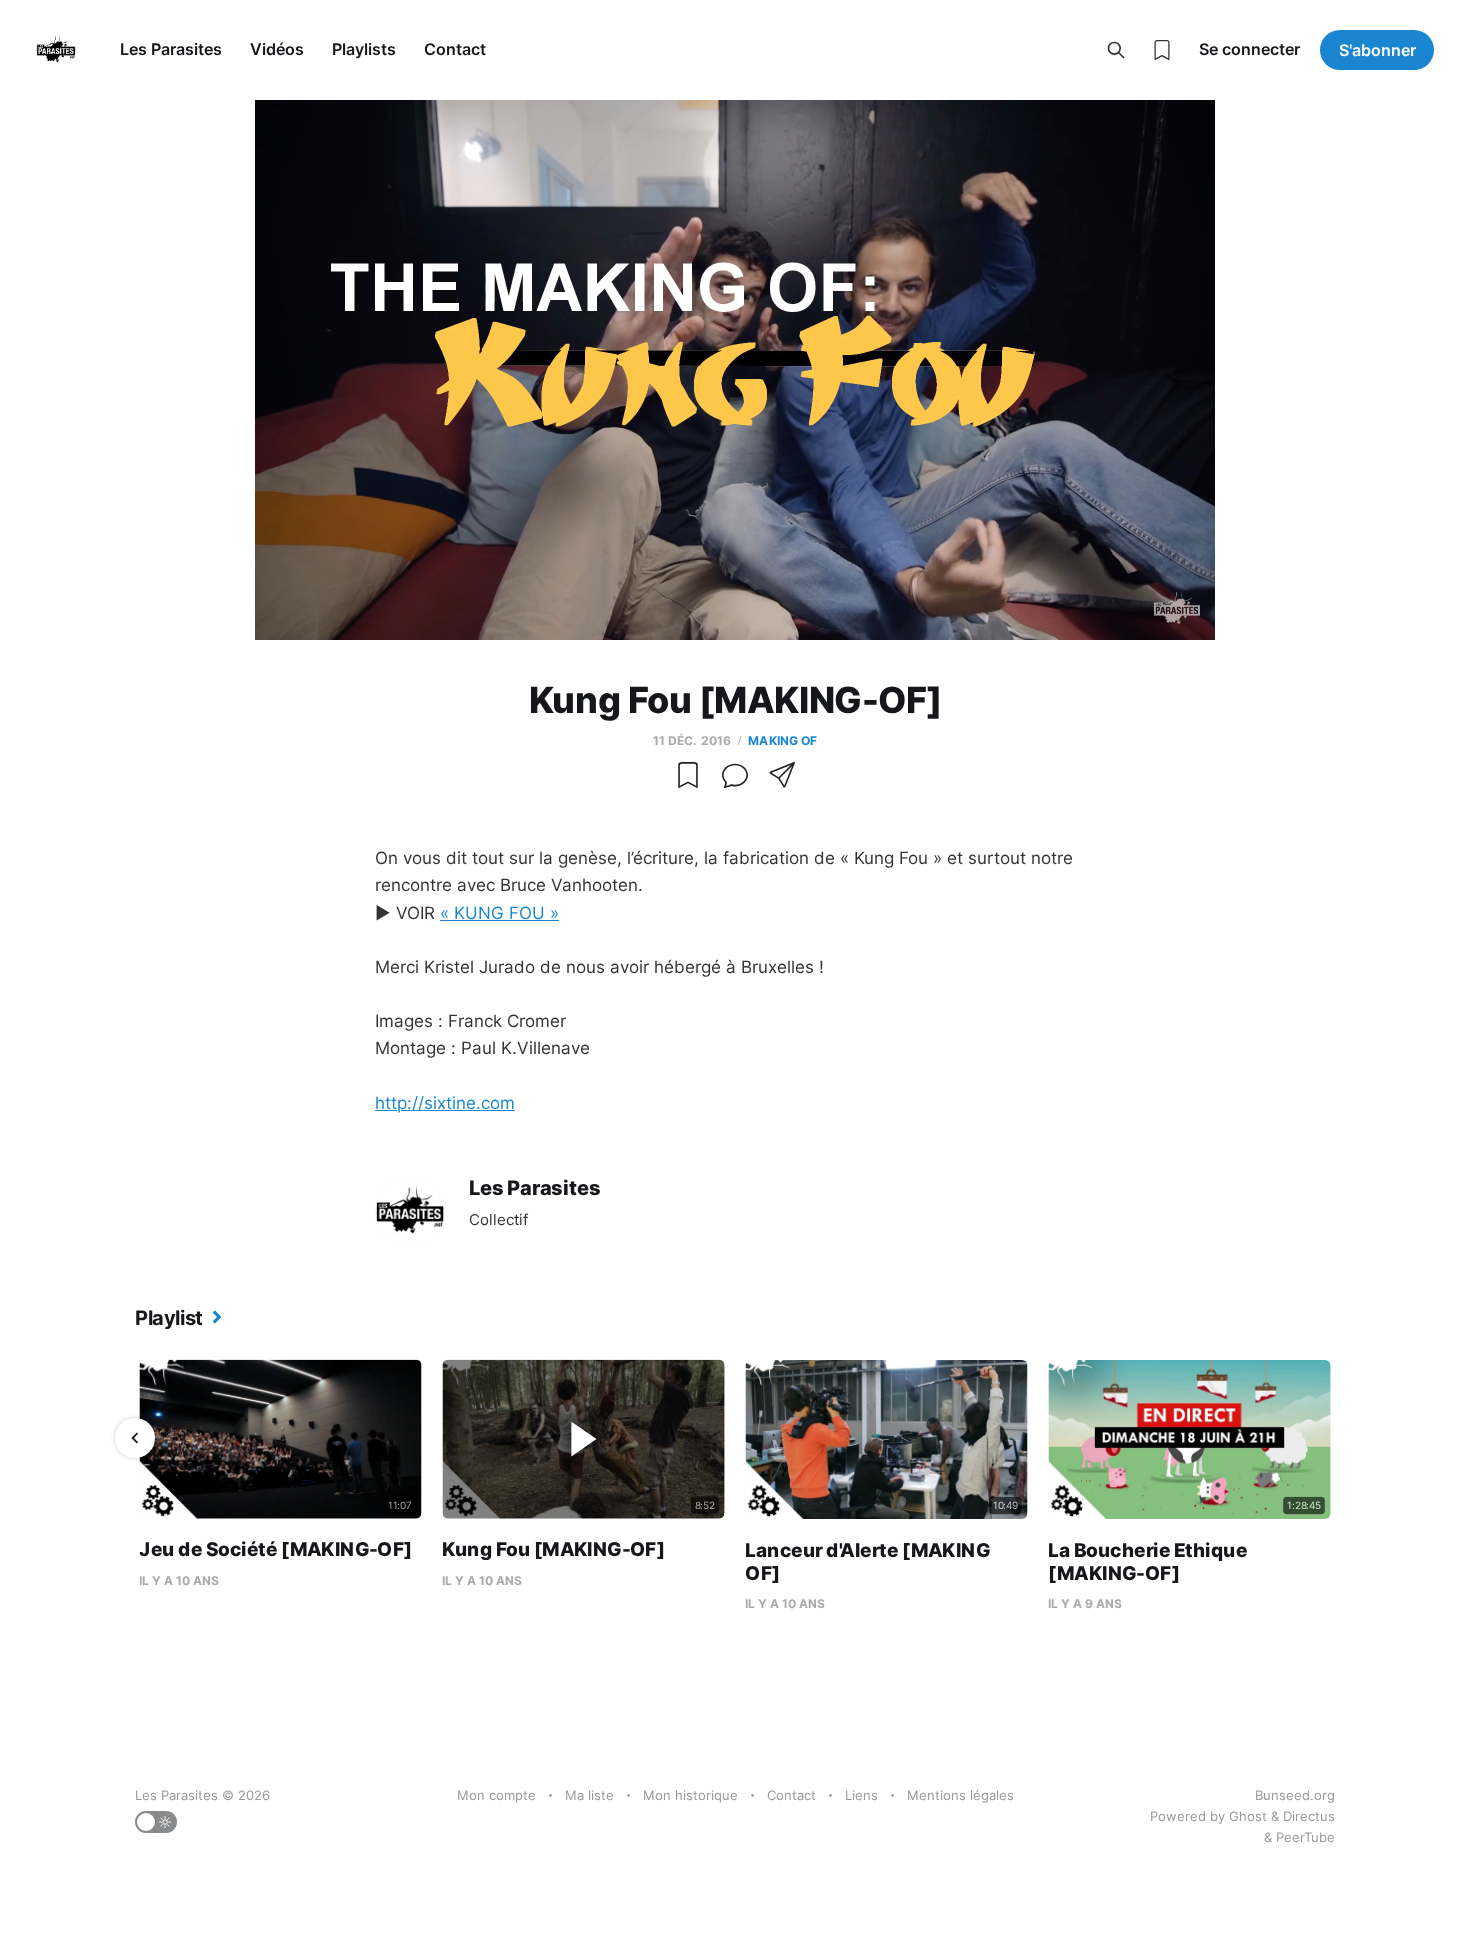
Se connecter (1249, 49)
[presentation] (135, 1438)
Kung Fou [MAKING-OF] (553, 1549)
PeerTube (1305, 1837)
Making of (782, 740)
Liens (861, 1795)
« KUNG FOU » (499, 913)
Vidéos (277, 49)
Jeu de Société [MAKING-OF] (275, 1549)
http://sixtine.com (445, 1103)
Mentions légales (960, 1795)
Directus (1309, 1816)
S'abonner (1377, 50)
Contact (455, 49)
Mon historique (690, 1795)
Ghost (1248, 1816)
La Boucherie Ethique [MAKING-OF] (1147, 1561)
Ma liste (589, 1795)
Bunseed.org (1295, 1795)
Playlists (364, 49)
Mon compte (496, 1795)
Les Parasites (171, 49)
